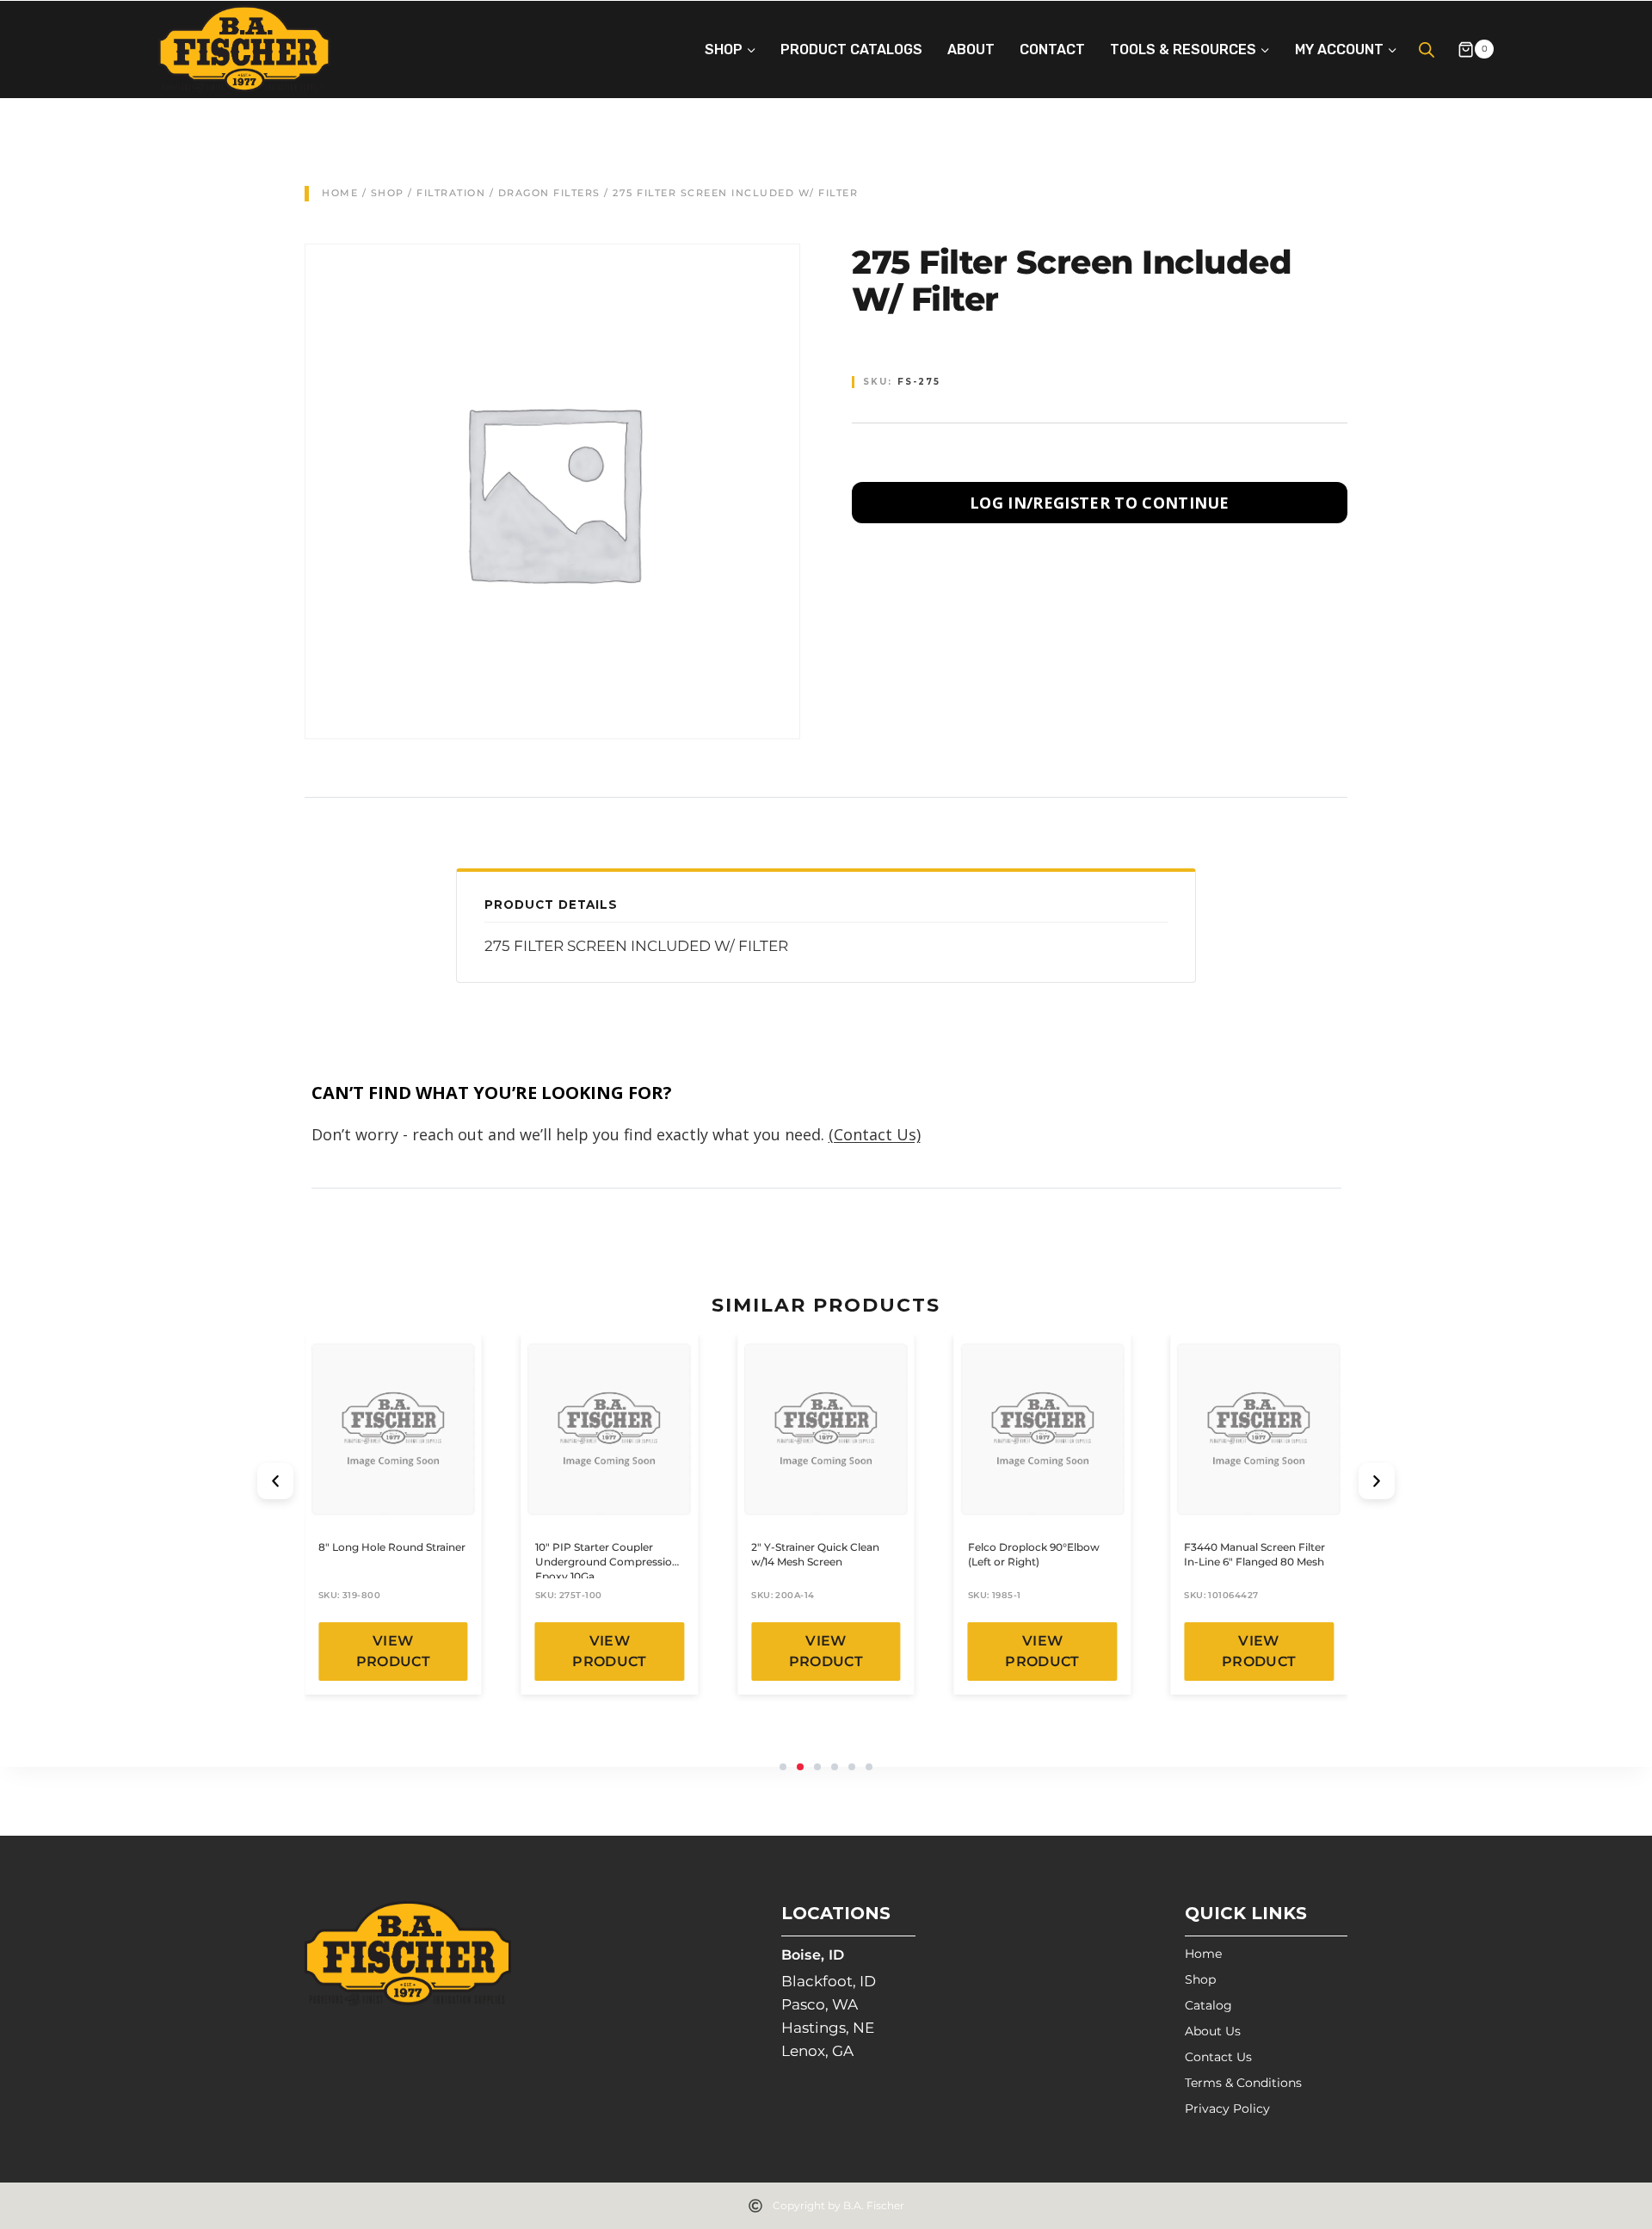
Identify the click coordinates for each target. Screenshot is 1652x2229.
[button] (275, 1481)
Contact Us (1218, 2057)
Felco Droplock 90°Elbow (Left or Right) (1034, 1554)
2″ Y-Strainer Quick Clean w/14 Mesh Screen (815, 1554)
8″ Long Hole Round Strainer (392, 1547)
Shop (388, 193)
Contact (1052, 49)
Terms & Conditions (1243, 2083)
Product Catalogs (851, 49)
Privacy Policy (1227, 2109)
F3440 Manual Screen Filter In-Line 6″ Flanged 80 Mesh (1254, 1554)
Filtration (451, 193)
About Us (1213, 2031)
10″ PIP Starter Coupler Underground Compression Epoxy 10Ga (607, 1562)
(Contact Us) (875, 1134)
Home (340, 193)
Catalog (1208, 2005)
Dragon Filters (549, 193)
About (971, 49)
